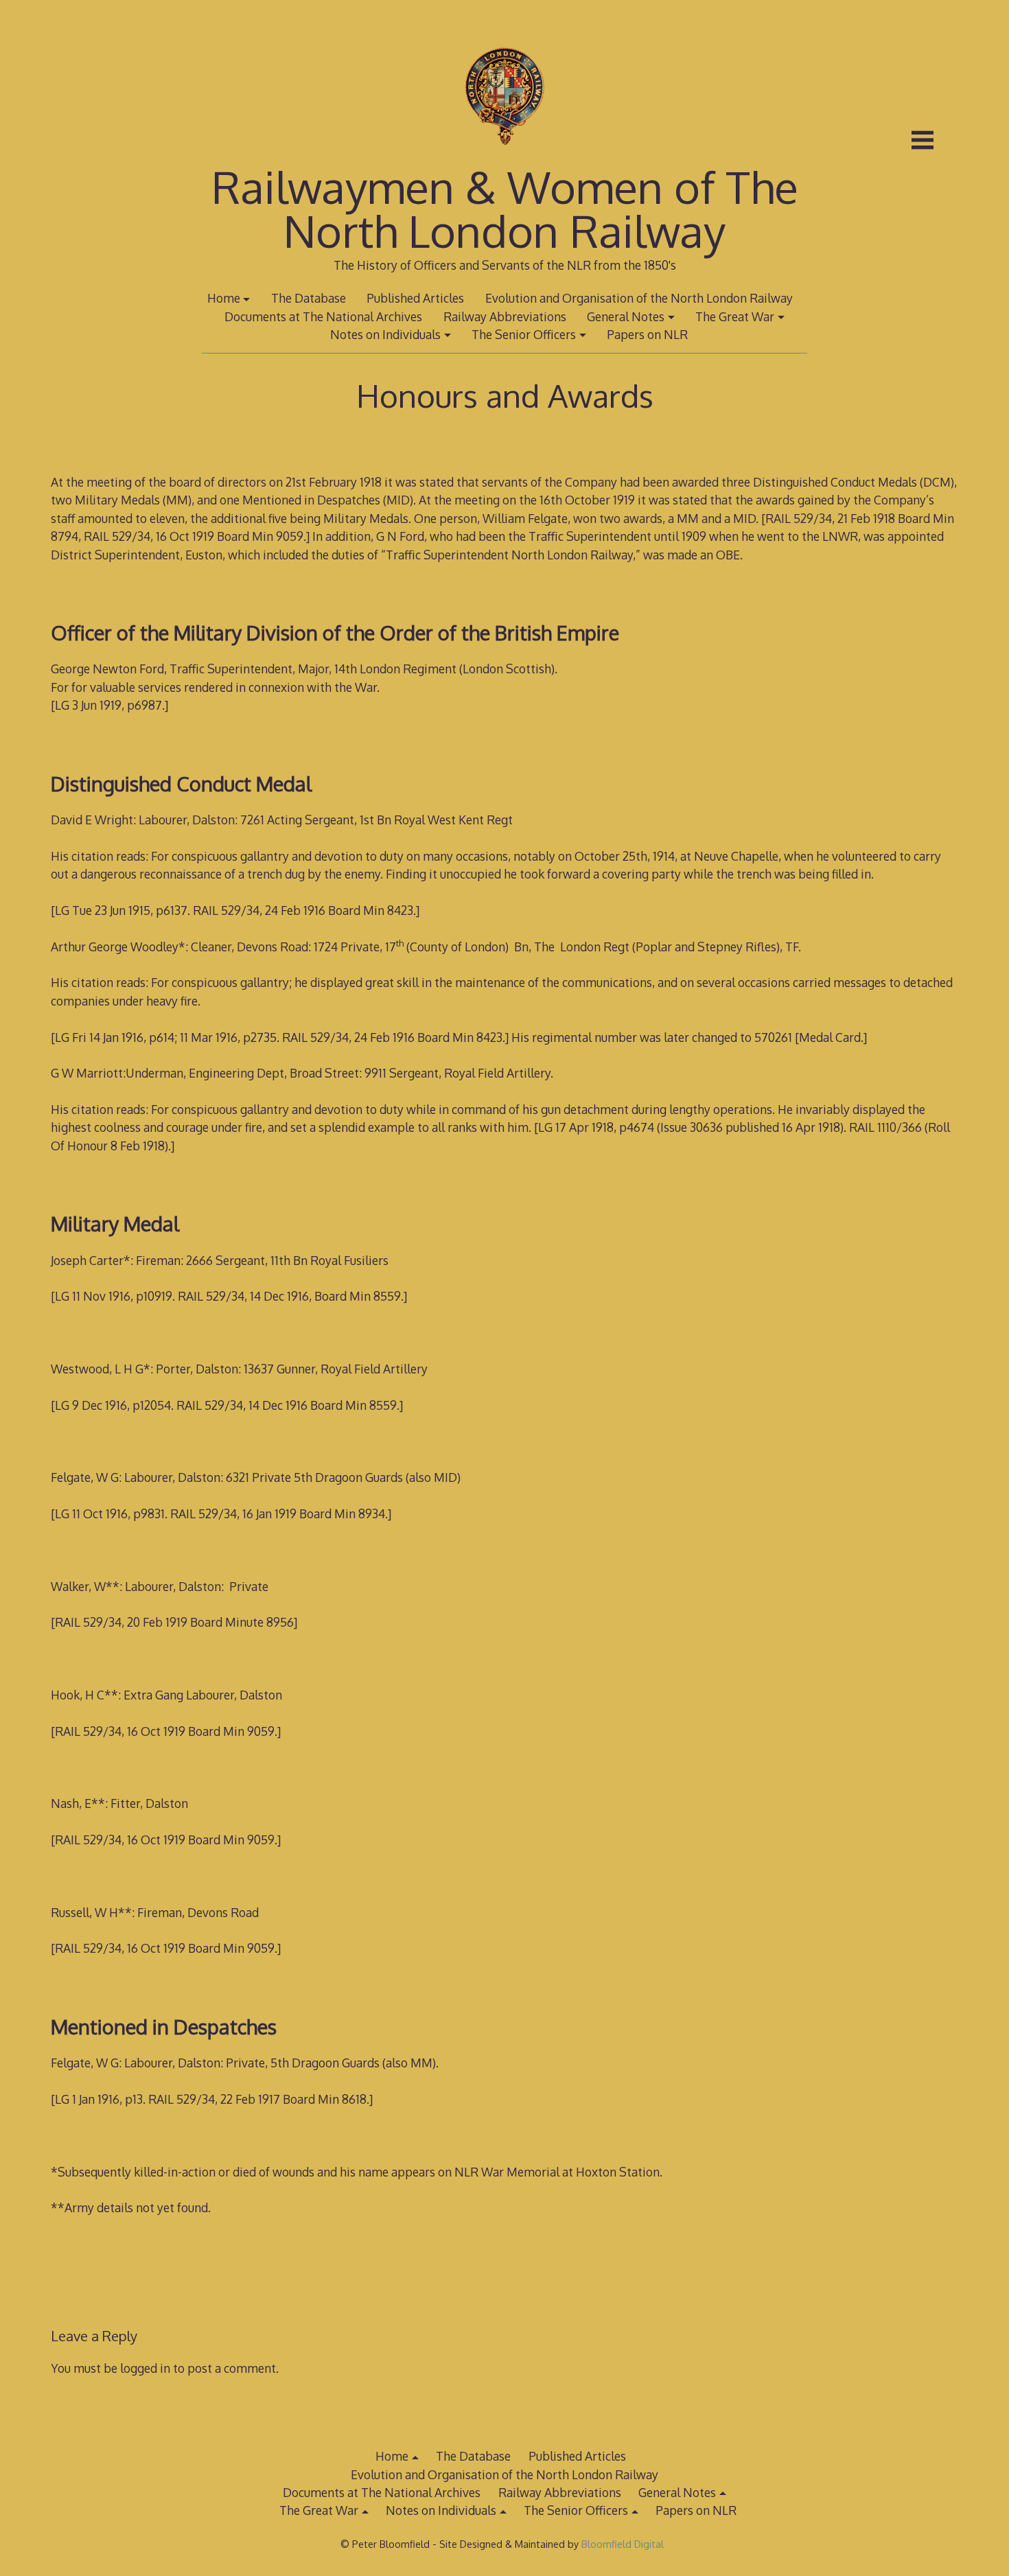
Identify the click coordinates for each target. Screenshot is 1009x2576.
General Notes (626, 316)
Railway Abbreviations (505, 316)
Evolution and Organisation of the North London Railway (639, 298)
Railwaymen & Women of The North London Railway (505, 208)
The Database (309, 298)
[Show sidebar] (923, 140)
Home (224, 298)
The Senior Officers (524, 334)
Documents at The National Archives (323, 316)
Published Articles (415, 298)
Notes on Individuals (385, 334)
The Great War (735, 316)
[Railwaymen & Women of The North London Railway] (504, 156)
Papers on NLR (647, 334)
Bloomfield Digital (624, 2544)
